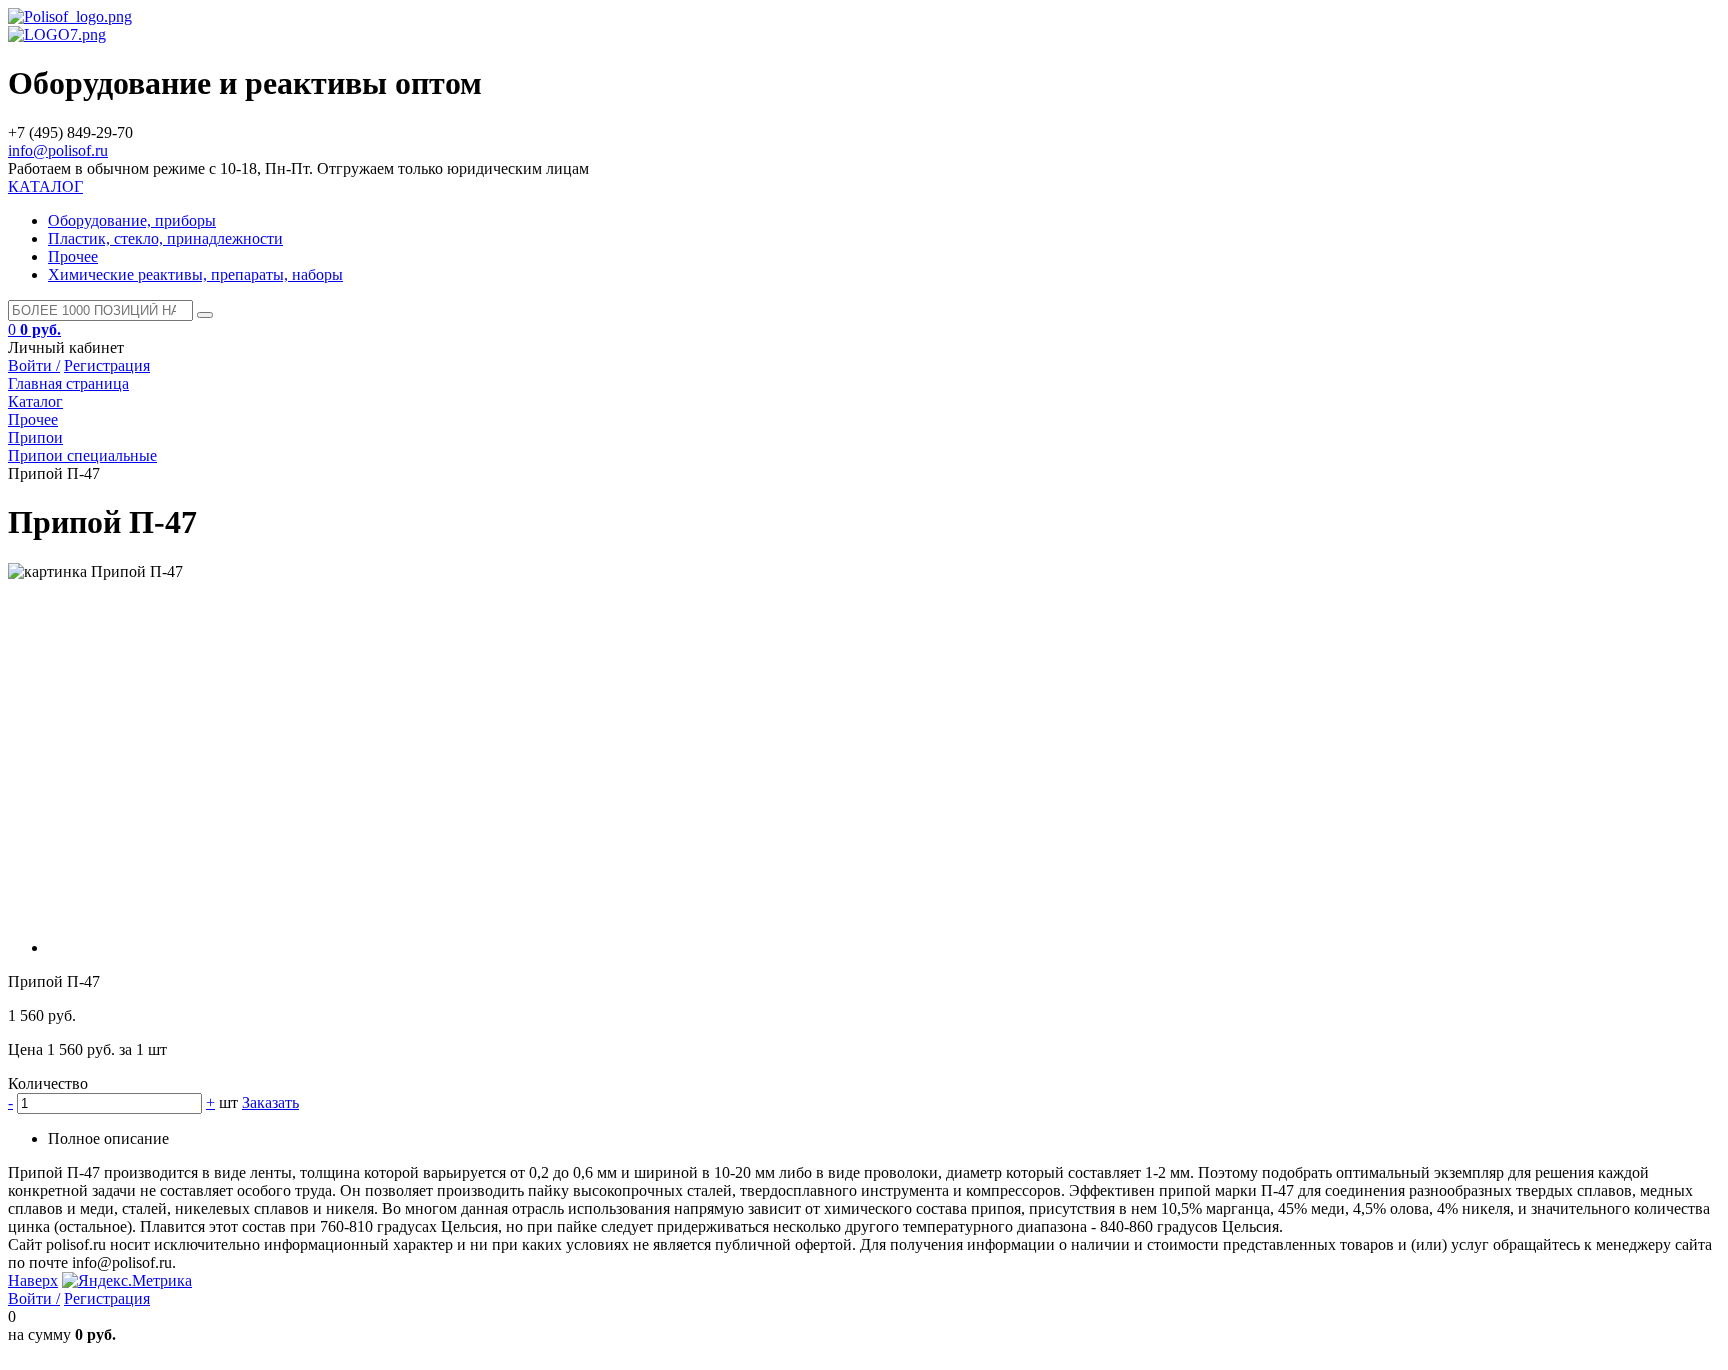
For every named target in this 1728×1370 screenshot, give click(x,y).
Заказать (270, 1102)
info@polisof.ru (58, 150)
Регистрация (107, 365)
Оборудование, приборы (132, 220)
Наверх (33, 1280)
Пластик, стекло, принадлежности (165, 238)
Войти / (34, 365)
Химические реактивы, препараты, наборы (195, 274)
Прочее (73, 256)
